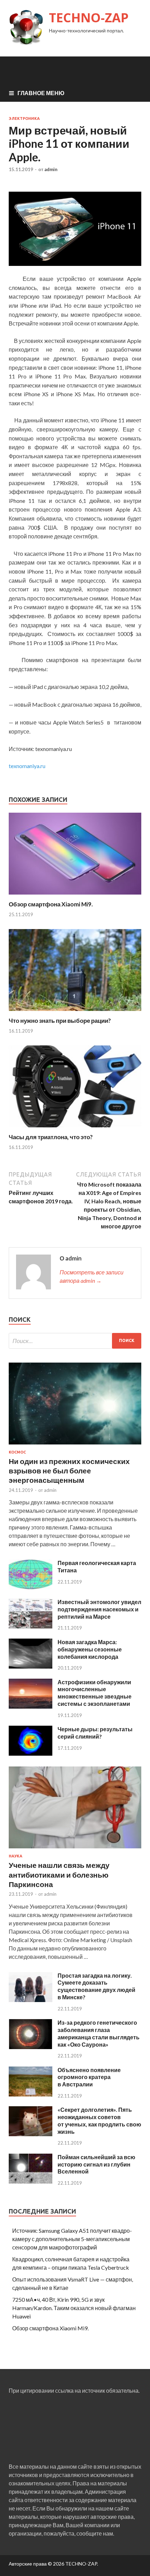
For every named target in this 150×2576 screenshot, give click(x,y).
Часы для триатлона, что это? (51, 1137)
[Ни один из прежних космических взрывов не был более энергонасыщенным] (75, 1446)
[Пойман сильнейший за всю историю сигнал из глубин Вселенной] (31, 2181)
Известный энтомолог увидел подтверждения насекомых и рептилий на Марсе (99, 1609)
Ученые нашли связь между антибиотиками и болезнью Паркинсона (59, 1875)
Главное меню (41, 93)
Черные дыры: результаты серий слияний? (95, 1733)
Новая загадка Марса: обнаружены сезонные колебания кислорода (90, 1649)
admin (51, 169)
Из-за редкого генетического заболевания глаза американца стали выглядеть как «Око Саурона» (99, 2033)
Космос (17, 1452)
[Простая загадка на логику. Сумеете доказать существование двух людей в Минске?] (31, 2000)
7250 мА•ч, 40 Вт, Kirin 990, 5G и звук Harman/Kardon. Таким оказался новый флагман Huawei (74, 2308)
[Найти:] (75, 1341)
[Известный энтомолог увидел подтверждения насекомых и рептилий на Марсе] (31, 1626)
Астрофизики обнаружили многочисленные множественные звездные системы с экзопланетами (95, 1693)
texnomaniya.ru (27, 766)
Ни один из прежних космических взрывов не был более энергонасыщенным (69, 1471)
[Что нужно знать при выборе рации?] (75, 1013)
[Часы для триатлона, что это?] (75, 1129)
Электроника (24, 118)
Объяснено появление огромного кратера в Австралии (89, 2077)
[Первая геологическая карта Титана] (31, 1587)
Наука (16, 1856)
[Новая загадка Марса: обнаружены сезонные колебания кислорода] (31, 1666)
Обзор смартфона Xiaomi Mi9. (51, 904)
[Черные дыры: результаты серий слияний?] (31, 1753)
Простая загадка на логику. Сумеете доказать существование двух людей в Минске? (96, 1986)
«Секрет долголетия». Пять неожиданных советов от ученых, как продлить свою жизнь (99, 2120)
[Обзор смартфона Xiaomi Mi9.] (75, 896)
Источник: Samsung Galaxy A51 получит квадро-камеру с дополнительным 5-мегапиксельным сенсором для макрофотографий (72, 2239)
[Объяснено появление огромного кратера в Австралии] (31, 2094)
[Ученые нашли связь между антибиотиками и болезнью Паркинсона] (75, 1850)
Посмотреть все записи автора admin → (92, 1276)
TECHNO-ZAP (89, 18)
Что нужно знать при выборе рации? (60, 1021)
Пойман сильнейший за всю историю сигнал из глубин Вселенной (96, 2164)
